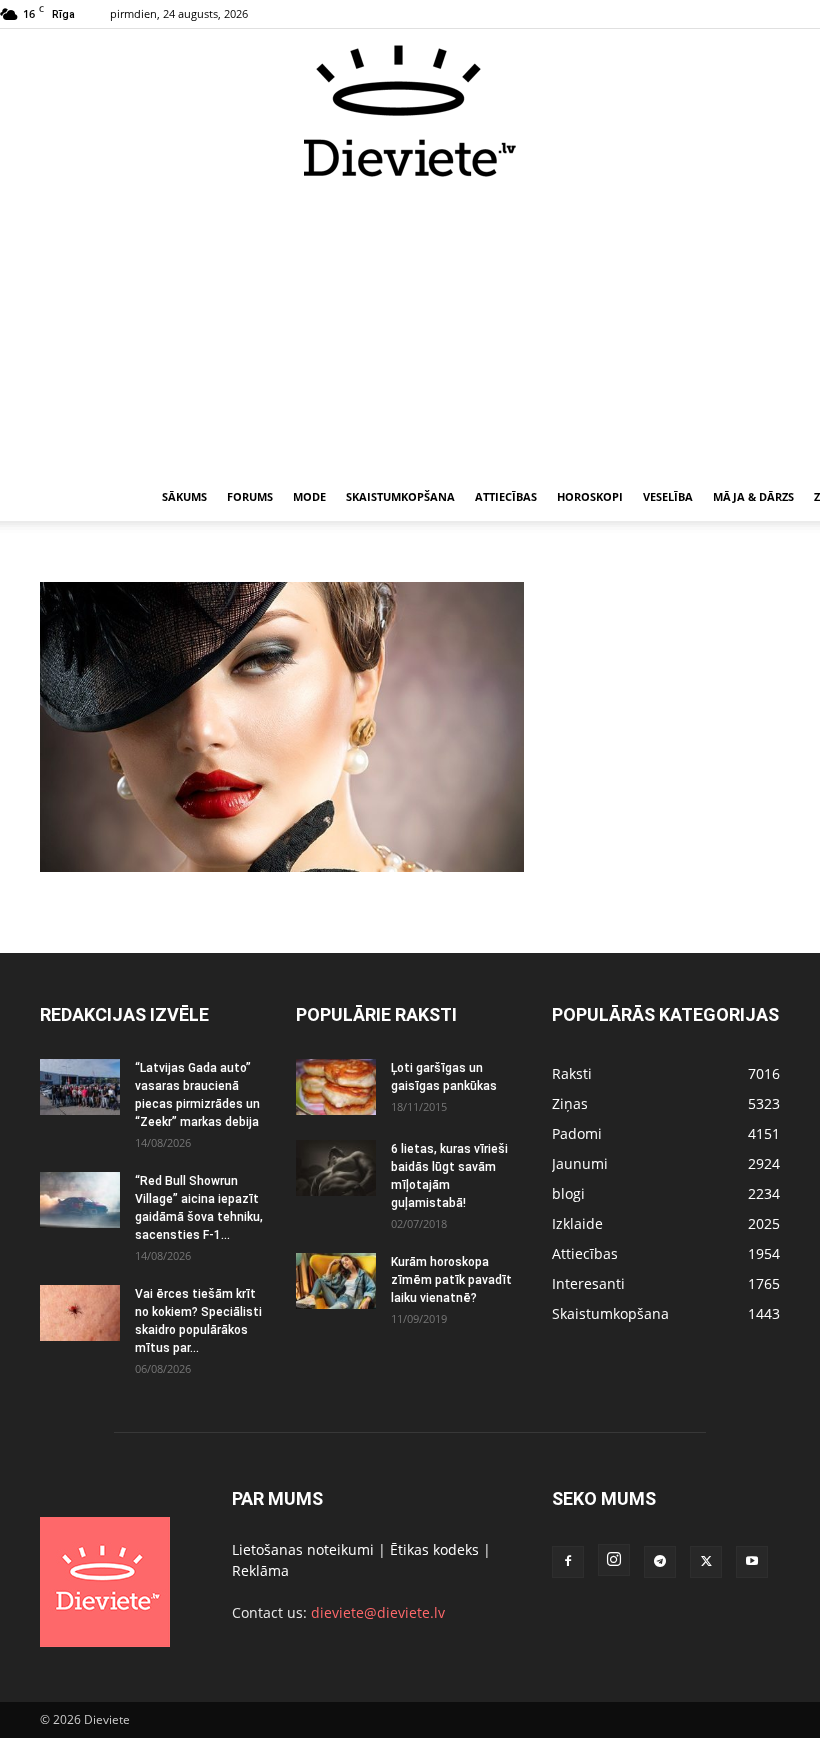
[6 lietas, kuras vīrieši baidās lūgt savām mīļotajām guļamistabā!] (336, 1168)
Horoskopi (590, 496)
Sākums (184, 496)
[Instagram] (614, 1560)
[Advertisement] (410, 328)
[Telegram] (660, 1562)
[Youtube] (752, 1562)
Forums (250, 496)
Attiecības (506, 496)
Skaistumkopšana (400, 496)
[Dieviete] (410, 111)
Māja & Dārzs (753, 496)
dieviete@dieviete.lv (378, 1612)
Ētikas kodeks (434, 1549)
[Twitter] (706, 1562)
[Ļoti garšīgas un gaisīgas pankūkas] (336, 1087)
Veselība (668, 496)
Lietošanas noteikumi (303, 1549)
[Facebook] (568, 1562)
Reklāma (260, 1570)
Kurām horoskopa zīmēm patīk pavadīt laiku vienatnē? (451, 1280)
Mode (309, 496)
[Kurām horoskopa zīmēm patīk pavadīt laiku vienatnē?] (336, 1281)
